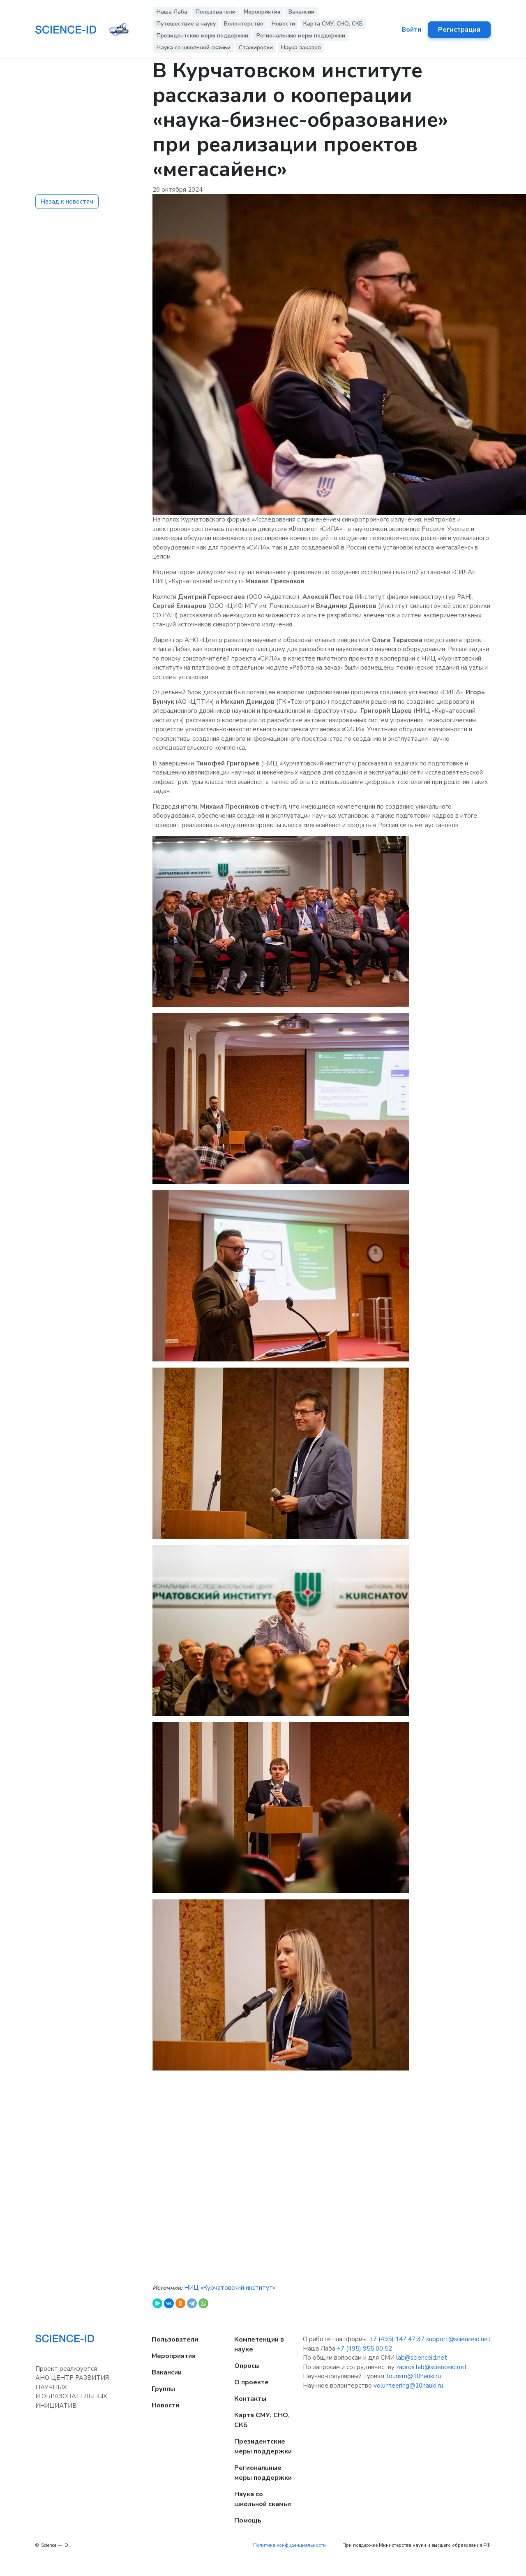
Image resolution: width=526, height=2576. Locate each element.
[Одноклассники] (180, 2303)
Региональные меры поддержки (301, 36)
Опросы (247, 2366)
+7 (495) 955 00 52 (365, 2349)
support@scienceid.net (458, 2339)
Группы (163, 2389)
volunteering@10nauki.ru (408, 2386)
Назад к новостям (67, 202)
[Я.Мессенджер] (157, 2303)
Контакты (250, 2399)
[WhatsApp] (203, 2303)
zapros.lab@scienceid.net (431, 2367)
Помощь (248, 2520)
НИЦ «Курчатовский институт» (230, 2288)
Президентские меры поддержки (202, 36)
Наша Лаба (172, 12)
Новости (283, 24)
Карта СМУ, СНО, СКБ (333, 24)
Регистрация (459, 30)
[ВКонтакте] (169, 2303)
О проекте (251, 2382)
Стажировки (256, 48)
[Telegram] (192, 2303)
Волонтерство (244, 24)
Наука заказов (301, 48)
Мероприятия (262, 12)
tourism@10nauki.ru (413, 2376)
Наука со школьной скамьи (194, 48)
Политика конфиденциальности (290, 2545)
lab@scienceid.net (422, 2358)
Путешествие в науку (186, 24)
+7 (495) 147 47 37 (397, 2339)
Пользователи (216, 12)
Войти (411, 30)
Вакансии (301, 12)
